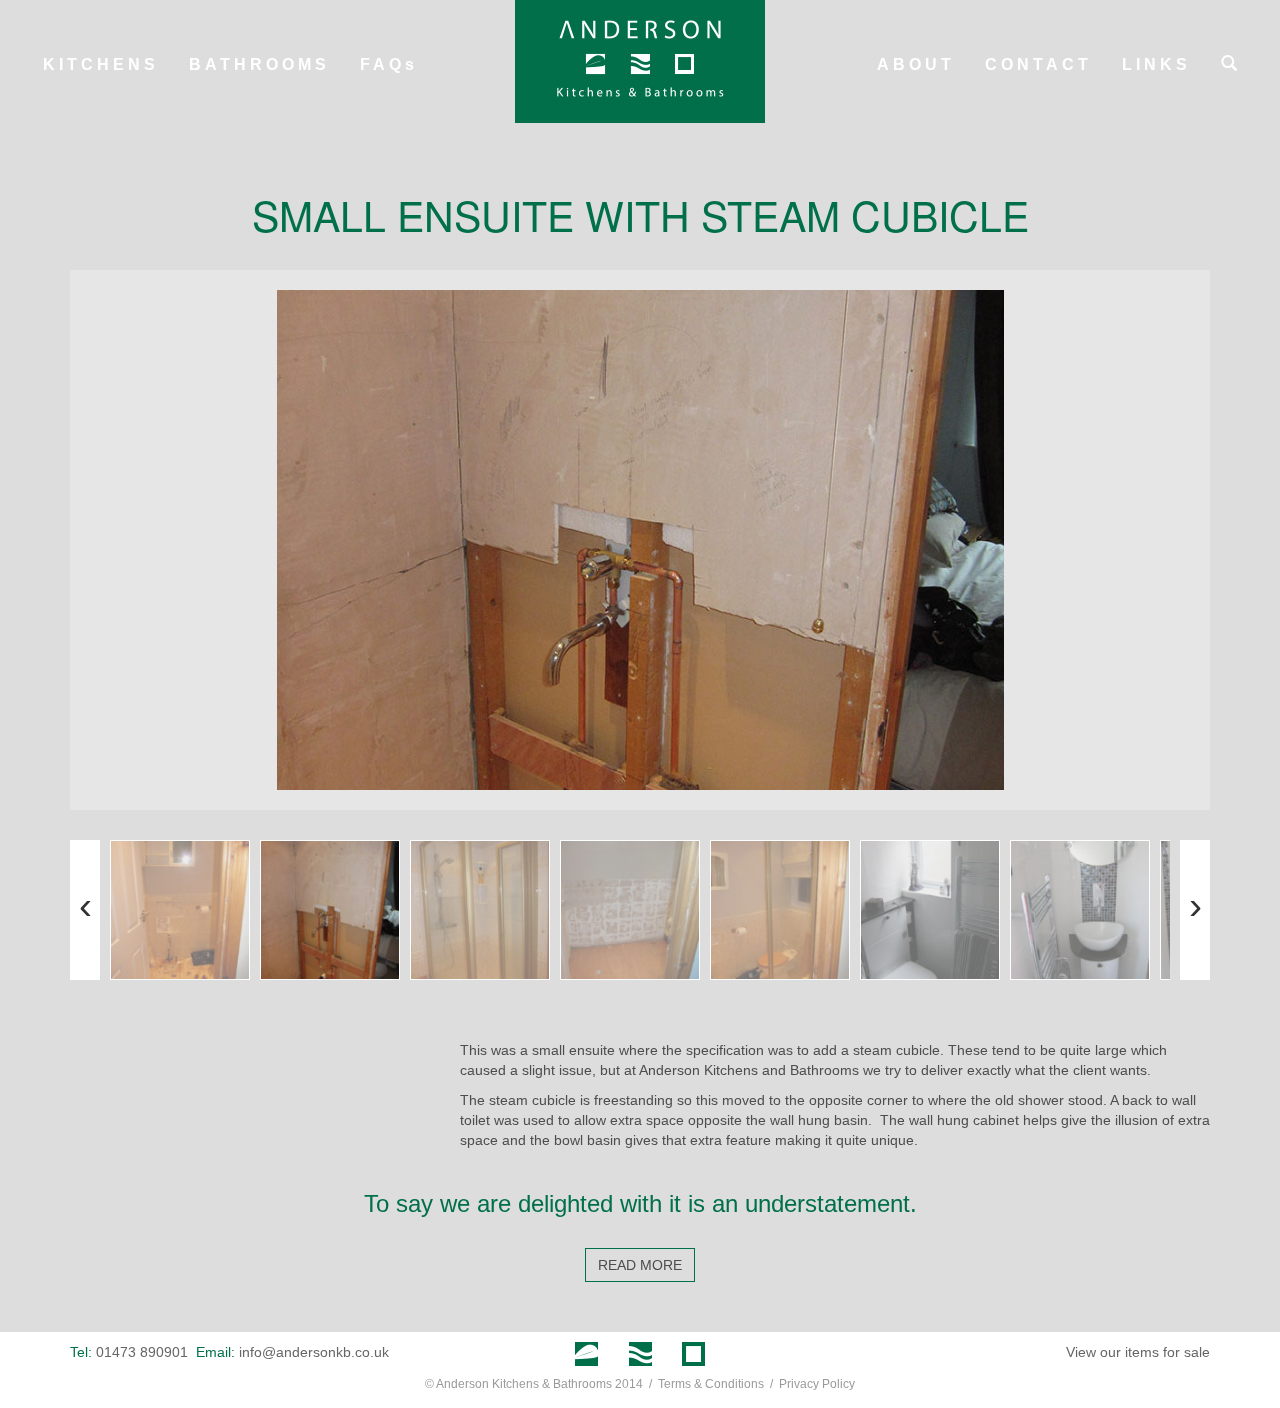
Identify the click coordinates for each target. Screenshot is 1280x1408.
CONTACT (1038, 64)
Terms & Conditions (711, 1384)
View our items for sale (1138, 1352)
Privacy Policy (817, 1384)
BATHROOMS (259, 64)
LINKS (1156, 64)
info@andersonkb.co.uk (314, 1352)
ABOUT (916, 64)
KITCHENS (101, 64)
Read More (640, 1265)
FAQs (389, 64)
